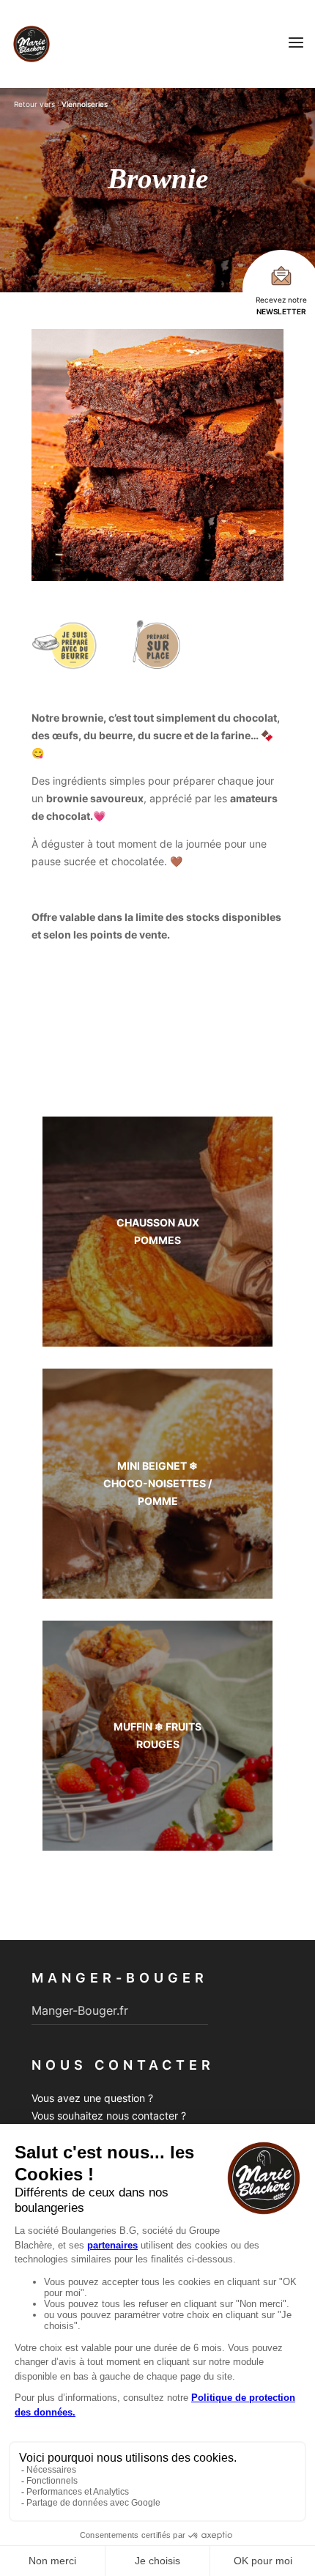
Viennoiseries (85, 104)
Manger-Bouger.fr (80, 2010)
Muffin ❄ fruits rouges (157, 1735)
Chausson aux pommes (158, 1231)
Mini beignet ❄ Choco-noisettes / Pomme (157, 1483)
